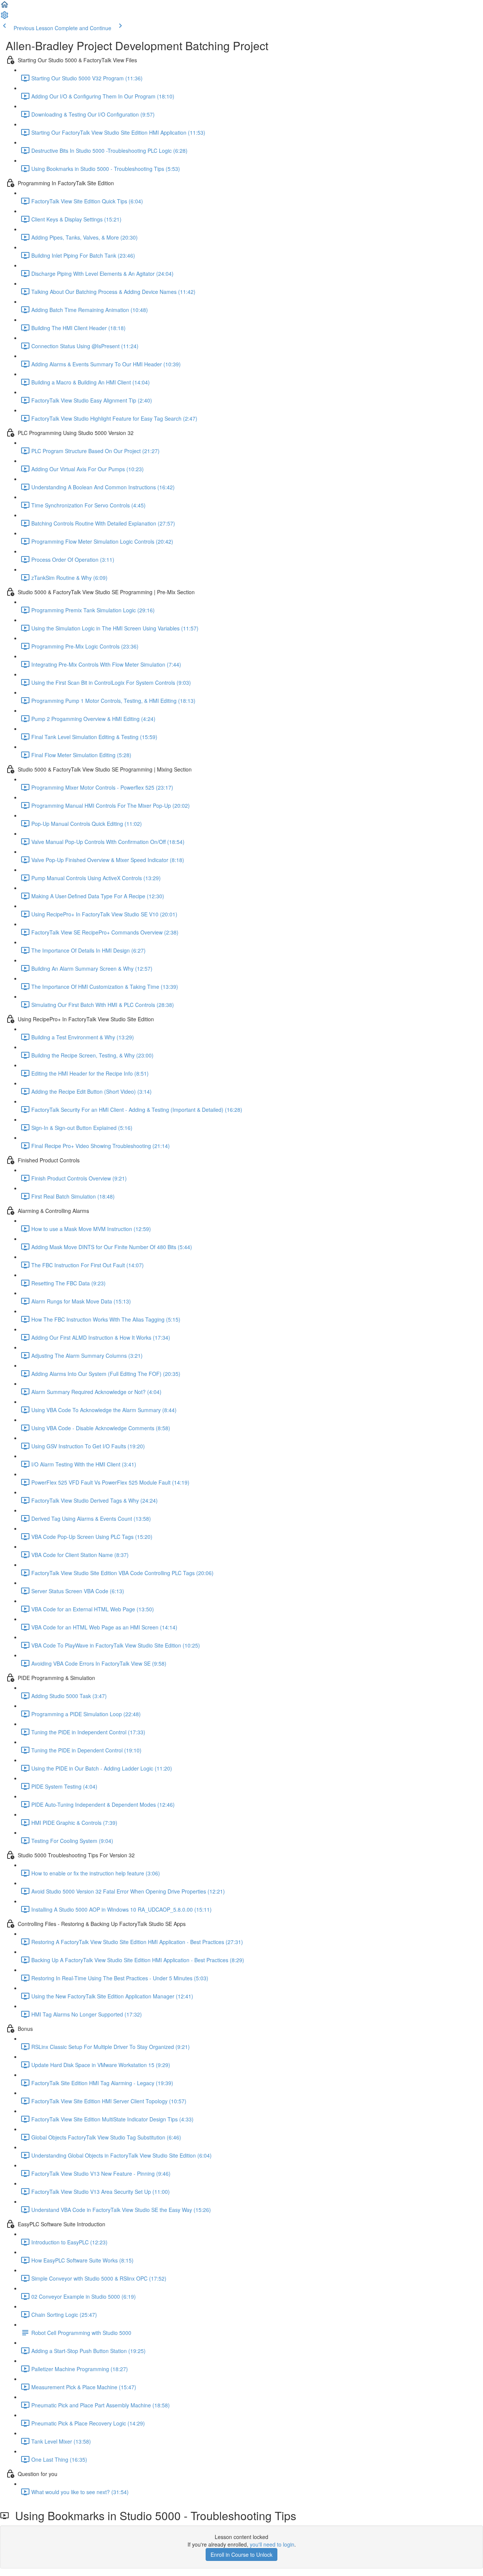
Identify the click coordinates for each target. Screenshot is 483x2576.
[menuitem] (5, 17)
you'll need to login (272, 2544)
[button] (5, 7)
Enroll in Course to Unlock (241, 2554)
